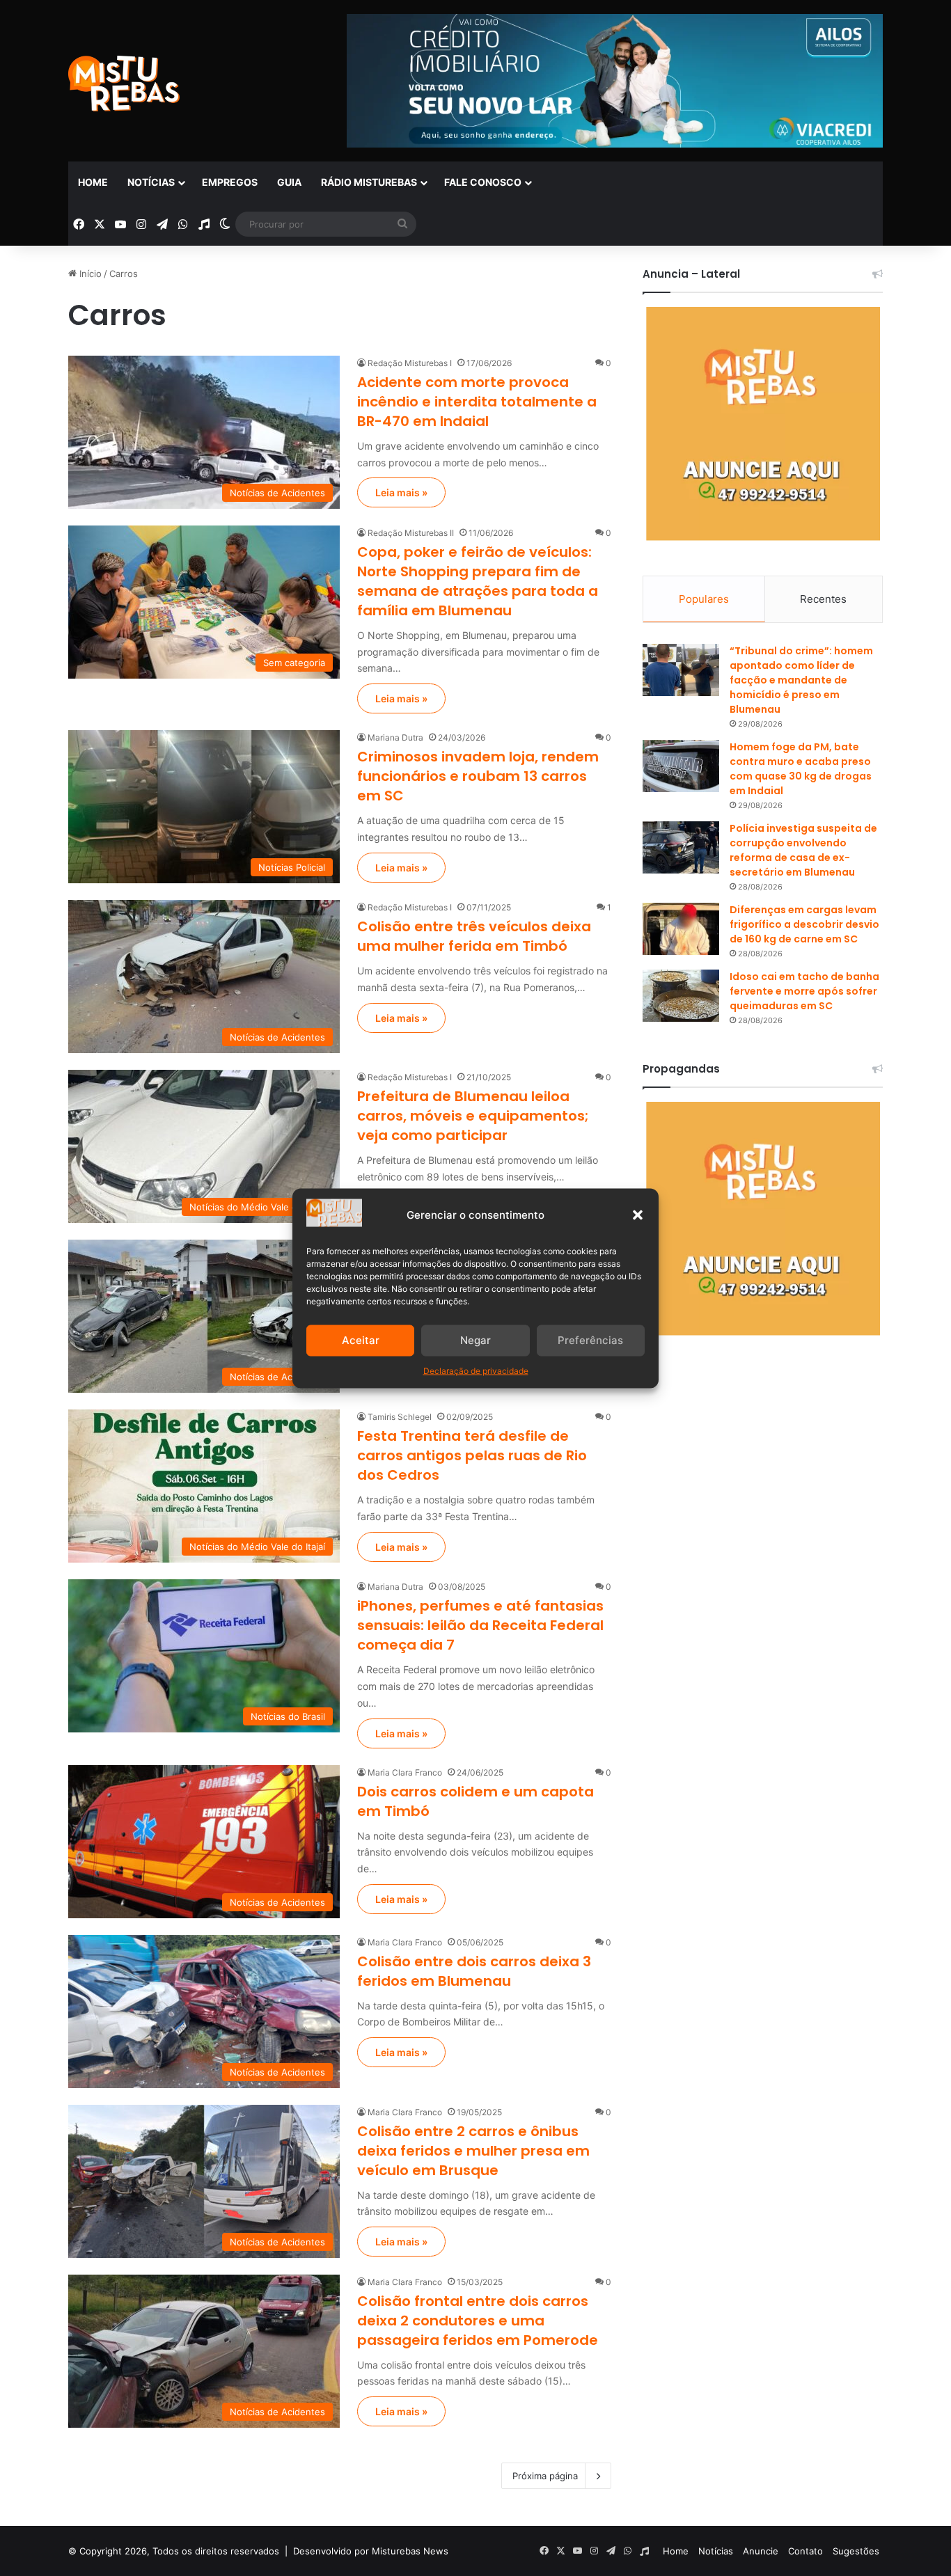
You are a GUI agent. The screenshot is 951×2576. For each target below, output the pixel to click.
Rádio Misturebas (369, 182)
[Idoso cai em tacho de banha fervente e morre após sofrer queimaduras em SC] (681, 996)
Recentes (823, 599)
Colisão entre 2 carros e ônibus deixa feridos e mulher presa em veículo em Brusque (473, 2151)
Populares (704, 599)
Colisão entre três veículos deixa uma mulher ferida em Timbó (474, 936)
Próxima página (545, 2476)
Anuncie (761, 2551)
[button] (638, 1215)
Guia (289, 182)
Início (89, 274)
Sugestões (856, 2551)
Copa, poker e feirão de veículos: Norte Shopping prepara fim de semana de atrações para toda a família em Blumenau (478, 581)
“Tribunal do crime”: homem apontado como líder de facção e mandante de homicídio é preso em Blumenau (801, 680)
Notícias (151, 182)
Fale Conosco (483, 182)
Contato (805, 2551)
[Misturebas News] (124, 84)
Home (93, 182)
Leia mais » (401, 492)
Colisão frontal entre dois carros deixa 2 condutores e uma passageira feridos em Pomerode (478, 2321)
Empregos (230, 182)
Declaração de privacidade (476, 1370)
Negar (475, 1340)
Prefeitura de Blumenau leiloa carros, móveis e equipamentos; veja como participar (473, 1116)
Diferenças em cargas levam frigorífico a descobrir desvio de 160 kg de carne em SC (804, 924)
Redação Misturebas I (410, 363)
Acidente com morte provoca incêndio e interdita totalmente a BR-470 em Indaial (477, 402)
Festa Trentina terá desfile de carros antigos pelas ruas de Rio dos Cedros (472, 1455)
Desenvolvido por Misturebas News (371, 2551)
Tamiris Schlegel (400, 1417)
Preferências (590, 1340)
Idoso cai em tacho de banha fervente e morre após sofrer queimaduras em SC (804, 991)
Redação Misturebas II (411, 533)
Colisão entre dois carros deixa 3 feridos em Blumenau (474, 1971)
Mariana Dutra (395, 737)
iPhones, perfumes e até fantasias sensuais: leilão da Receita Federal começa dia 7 (480, 1625)
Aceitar (361, 1340)
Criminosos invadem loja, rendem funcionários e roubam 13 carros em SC (478, 776)
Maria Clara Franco (405, 1772)
